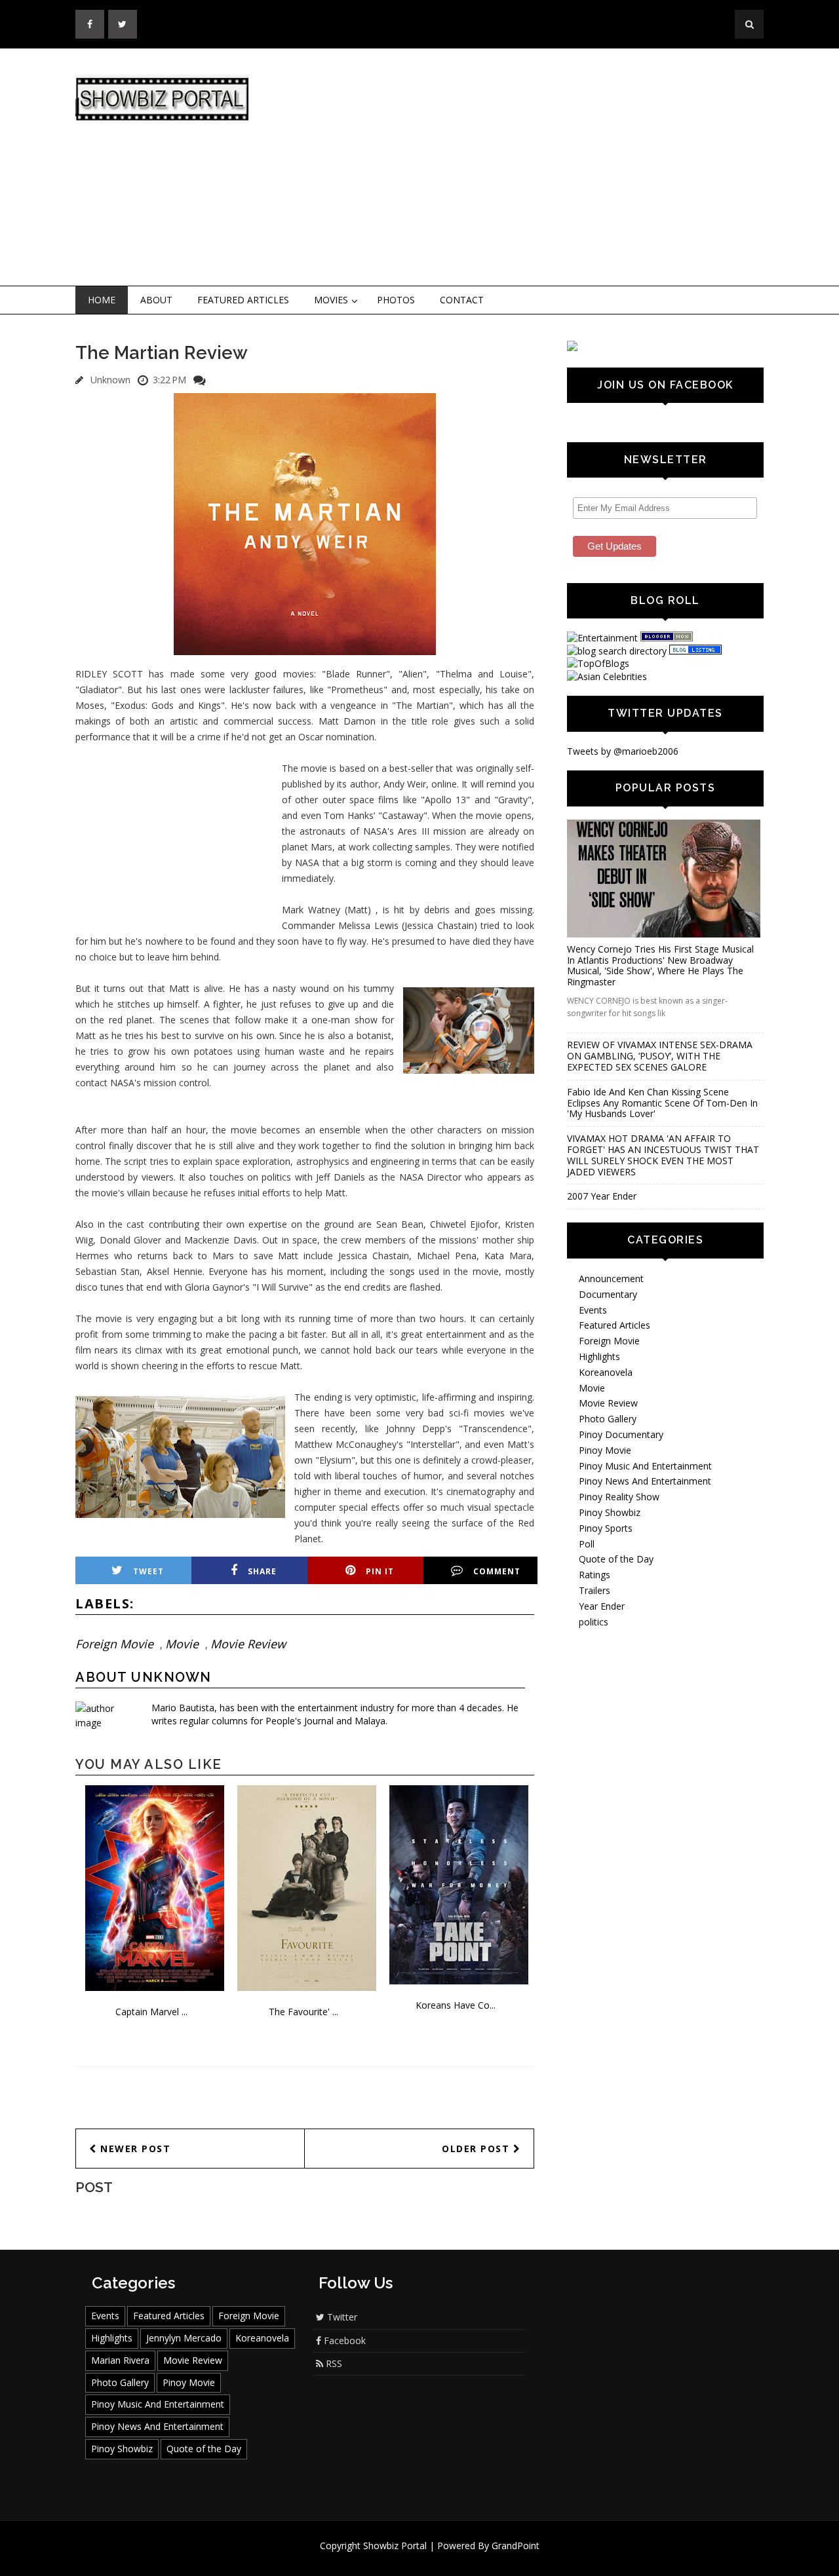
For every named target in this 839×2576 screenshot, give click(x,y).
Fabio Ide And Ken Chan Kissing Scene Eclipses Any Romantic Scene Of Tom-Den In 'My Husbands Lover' (662, 1103)
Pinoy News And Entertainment (645, 1481)
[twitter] (123, 24)
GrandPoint (516, 2546)
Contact (462, 300)
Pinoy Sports (606, 1528)
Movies (331, 300)
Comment (497, 1571)
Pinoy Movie (605, 1450)
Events (593, 1310)
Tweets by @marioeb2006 (623, 751)
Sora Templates (459, 2558)
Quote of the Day (616, 1559)
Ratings (595, 1575)
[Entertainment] (602, 638)
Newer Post (134, 2149)
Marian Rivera (120, 2360)
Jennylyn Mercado (184, 2338)
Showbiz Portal (395, 2546)
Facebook (343, 2340)
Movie (182, 1644)
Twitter (341, 2317)
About (156, 300)
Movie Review (248, 1644)
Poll (587, 1544)
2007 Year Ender (602, 1196)
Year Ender (602, 1606)
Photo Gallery (608, 1419)
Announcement (611, 1279)
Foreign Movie (114, 1644)
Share (262, 1571)
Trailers (595, 1590)
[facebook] (90, 24)
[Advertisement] (528, 168)
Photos (396, 300)
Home (102, 300)
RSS (333, 2363)
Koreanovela (606, 1372)
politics (594, 1622)
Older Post (478, 2149)
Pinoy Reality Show (619, 1497)
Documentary (608, 1294)
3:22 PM (169, 380)
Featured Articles (243, 300)
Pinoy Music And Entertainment (645, 1466)
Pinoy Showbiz (610, 1512)
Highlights (599, 1356)
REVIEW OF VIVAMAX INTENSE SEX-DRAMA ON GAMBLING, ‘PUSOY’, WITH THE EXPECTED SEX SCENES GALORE (660, 1056)
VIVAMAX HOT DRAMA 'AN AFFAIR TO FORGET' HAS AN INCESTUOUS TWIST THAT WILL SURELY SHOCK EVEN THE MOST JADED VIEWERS (663, 1155)
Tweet (148, 1571)
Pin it (380, 1571)
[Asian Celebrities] (607, 676)
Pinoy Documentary (621, 1434)
